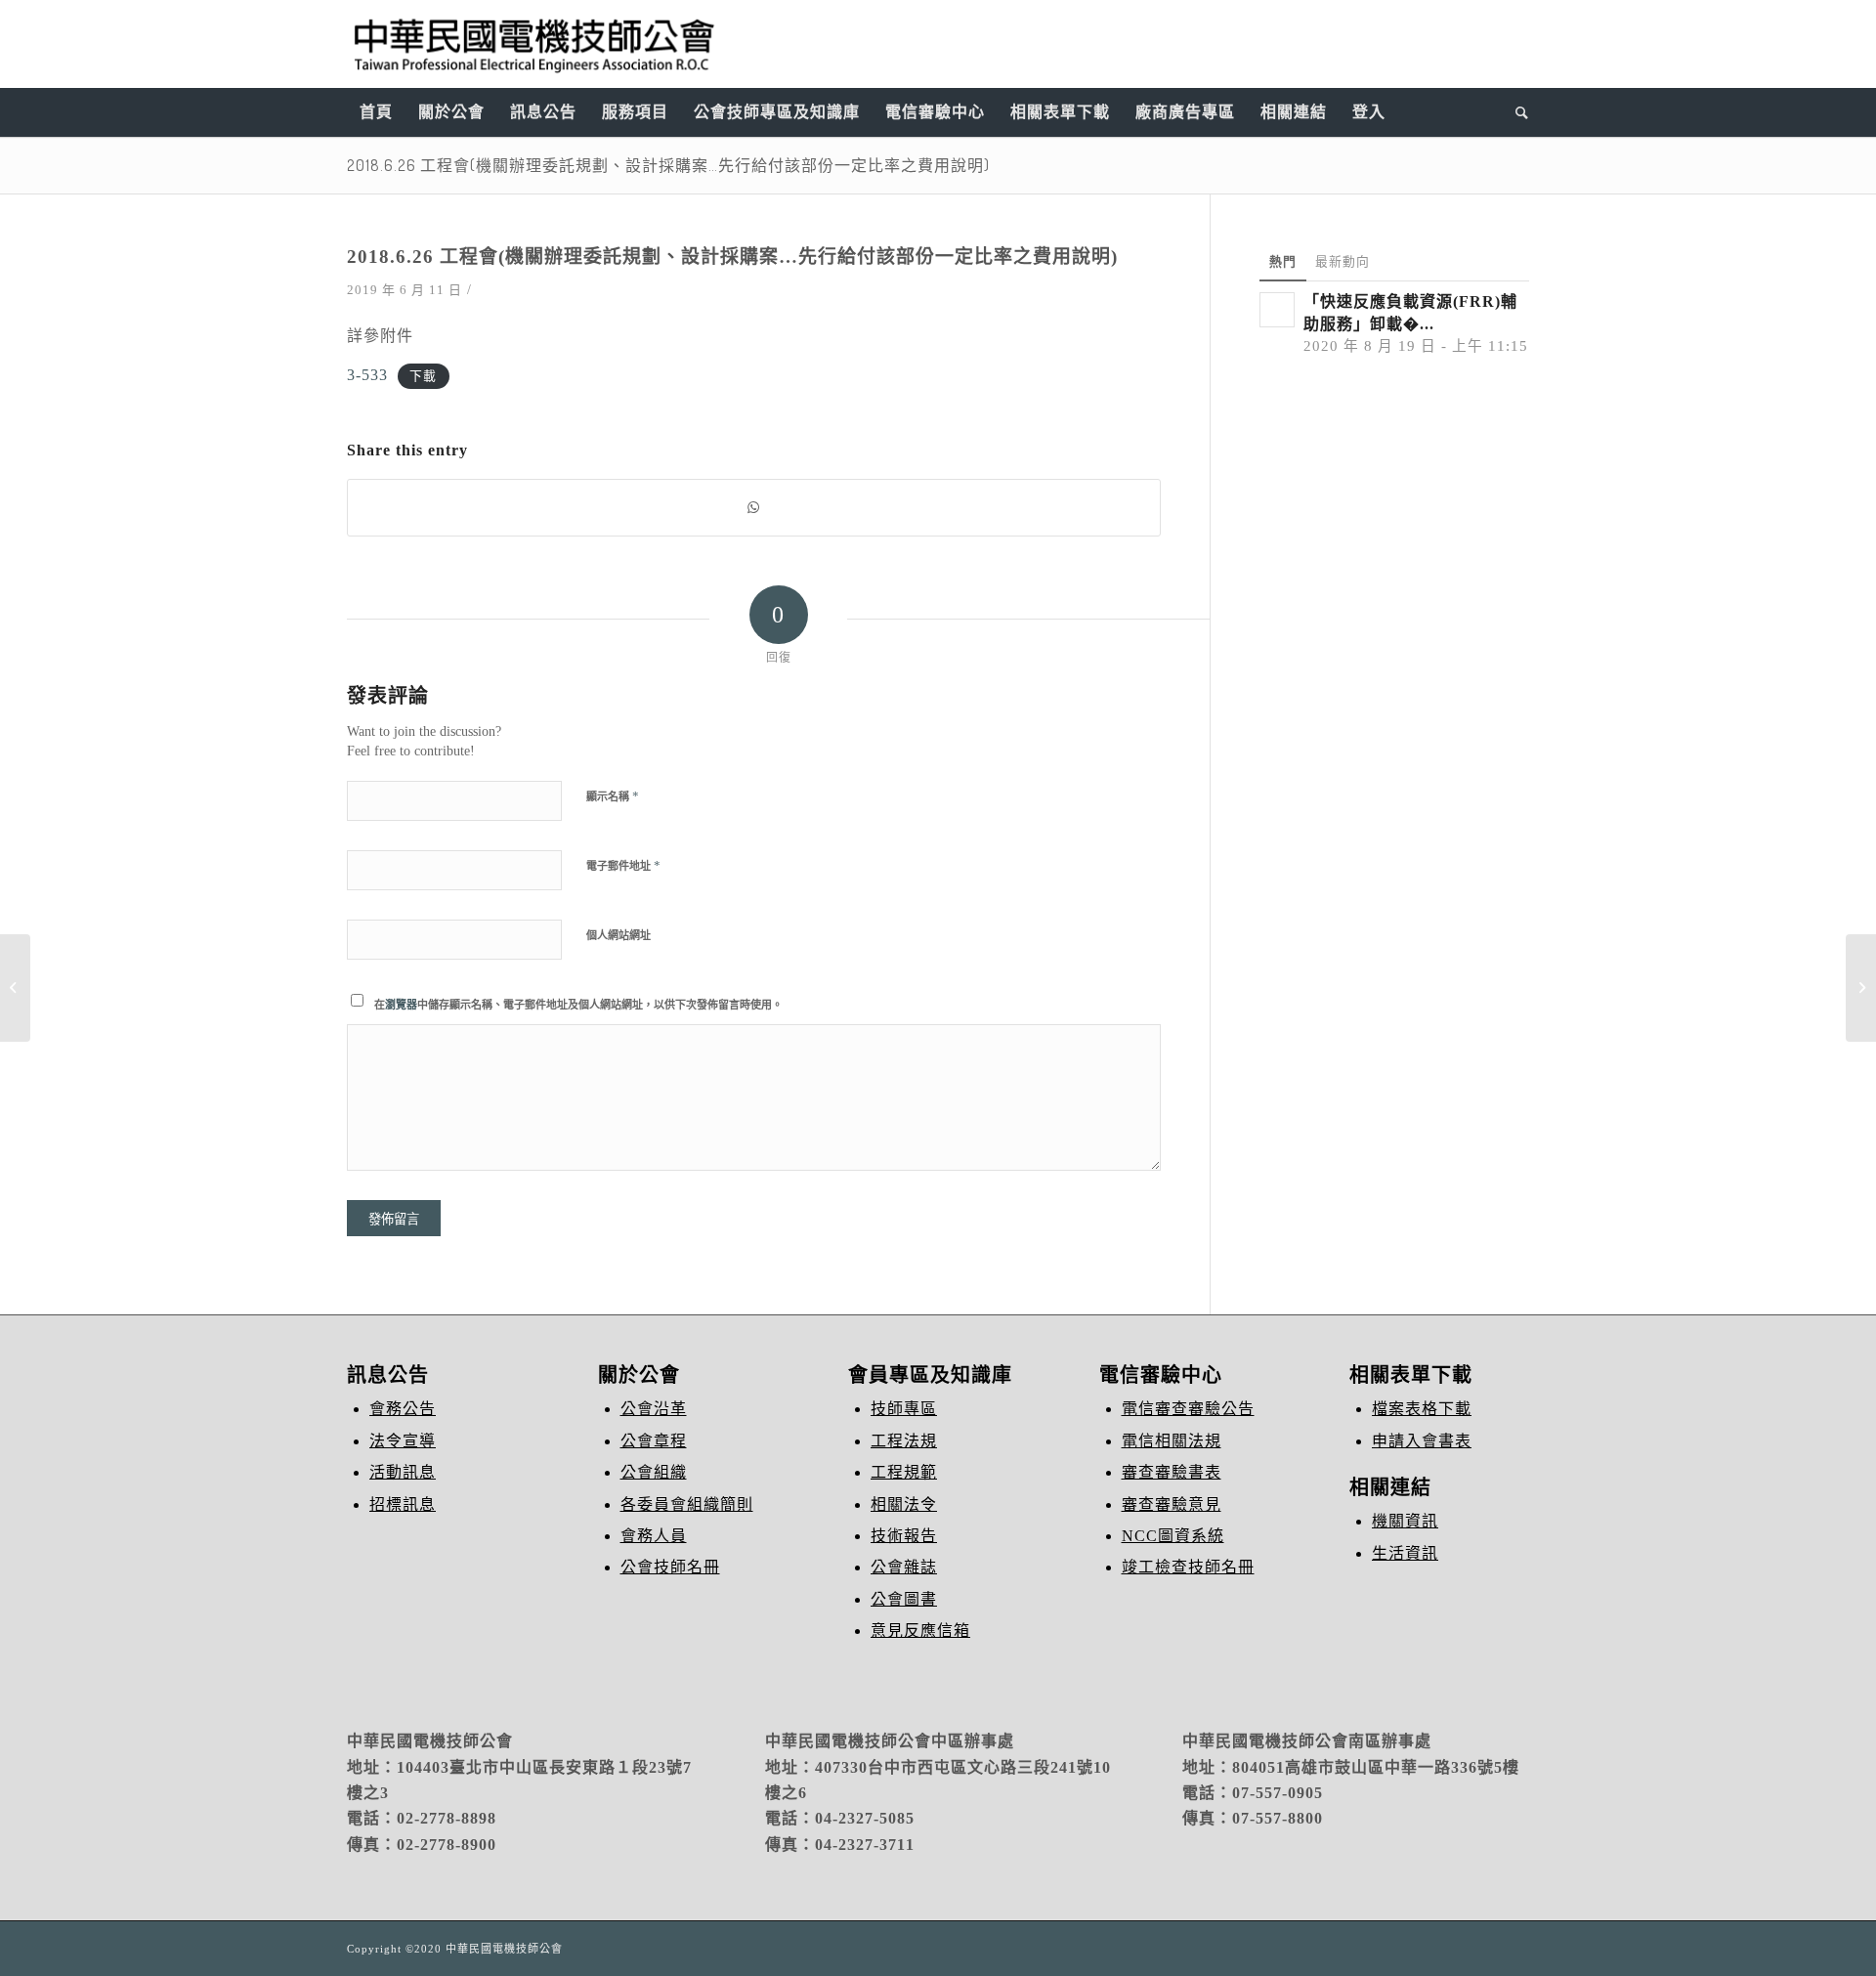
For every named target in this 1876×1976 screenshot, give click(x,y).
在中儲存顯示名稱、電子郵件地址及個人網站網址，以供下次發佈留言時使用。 (578, 1005)
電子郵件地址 (623, 865)
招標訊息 (403, 1504)
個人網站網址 (618, 935)
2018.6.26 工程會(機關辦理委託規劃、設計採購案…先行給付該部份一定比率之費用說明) (668, 165)
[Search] (1516, 112)
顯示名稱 (613, 796)
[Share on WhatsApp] (754, 508)
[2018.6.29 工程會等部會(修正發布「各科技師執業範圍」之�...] (15, 988)
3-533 (367, 375)
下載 (423, 376)
